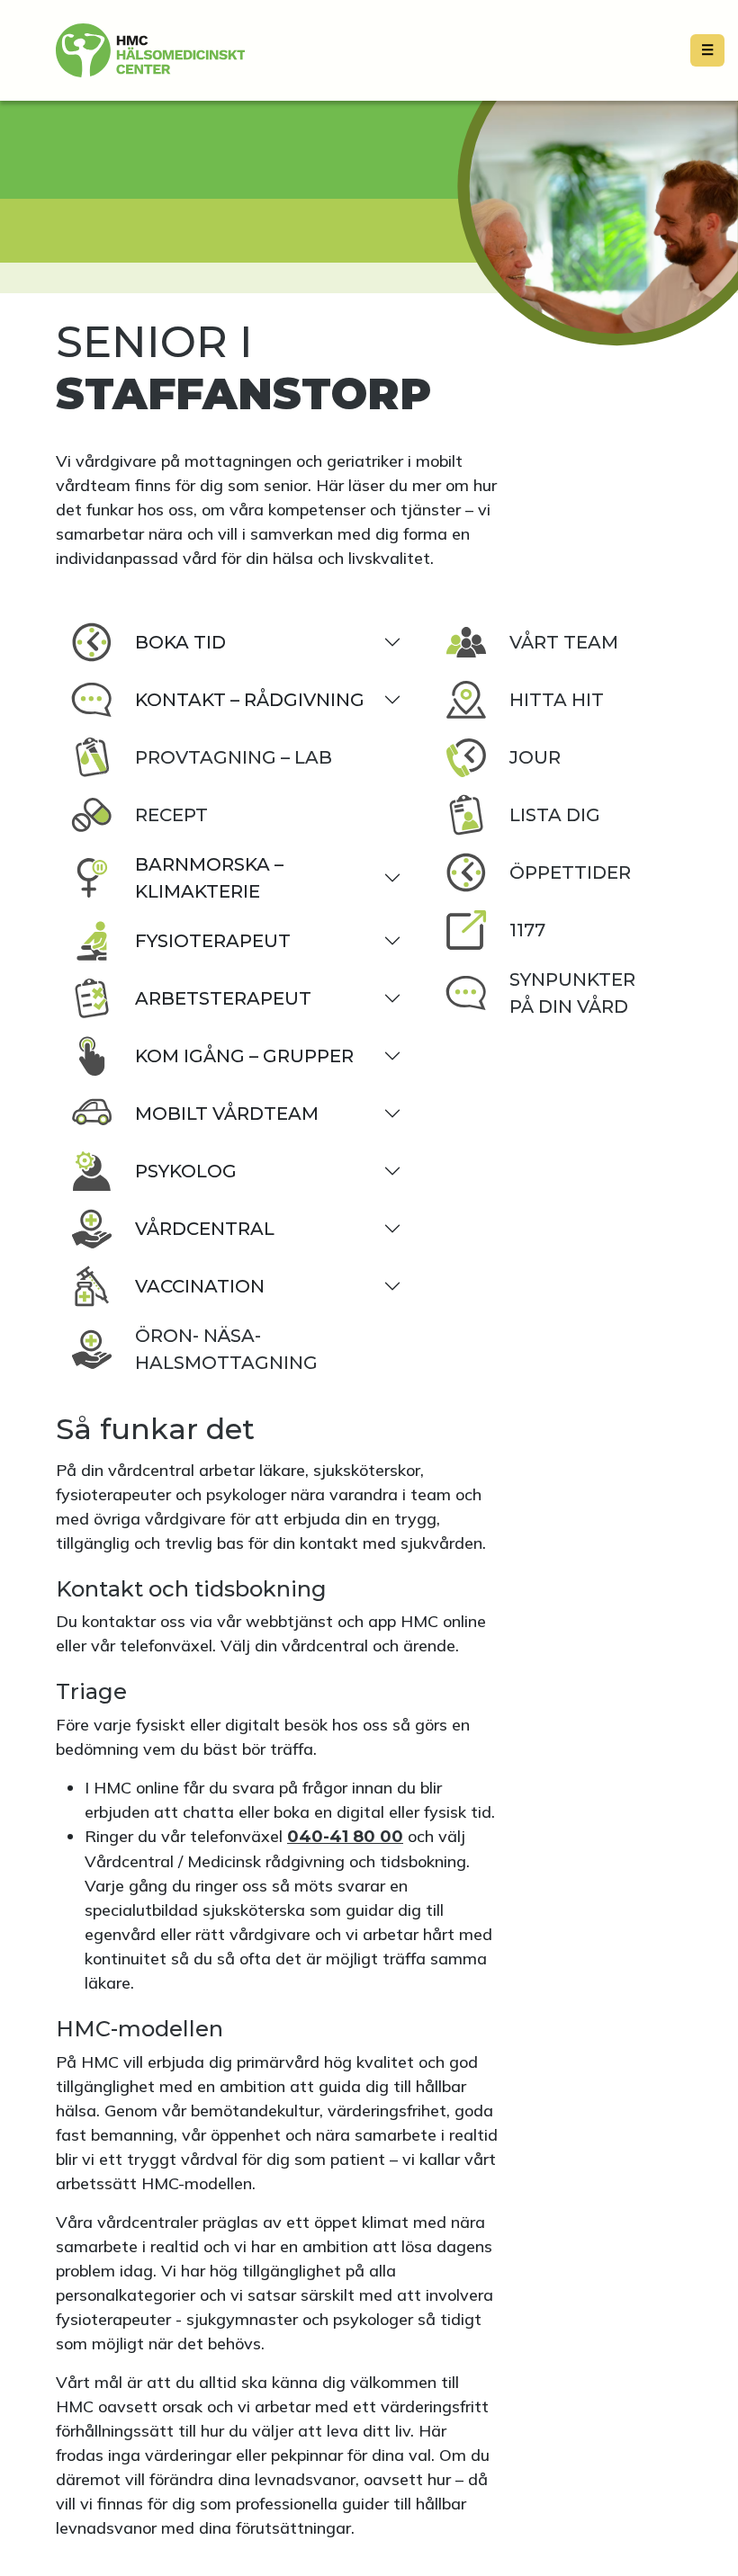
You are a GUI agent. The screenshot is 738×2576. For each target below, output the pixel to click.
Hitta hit (557, 700)
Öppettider (570, 872)
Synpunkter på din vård (572, 993)
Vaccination (200, 1286)
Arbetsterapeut (223, 998)
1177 (527, 930)
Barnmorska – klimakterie (209, 878)
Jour (535, 757)
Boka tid (180, 642)
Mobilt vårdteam (227, 1114)
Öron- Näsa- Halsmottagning (226, 1349)
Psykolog (186, 1171)
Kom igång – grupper (244, 1056)
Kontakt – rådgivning (250, 700)
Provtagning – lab (234, 757)
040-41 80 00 (345, 1837)
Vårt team (564, 642)
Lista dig (555, 815)
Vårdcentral (205, 1229)
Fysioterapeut (213, 941)
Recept (171, 815)
